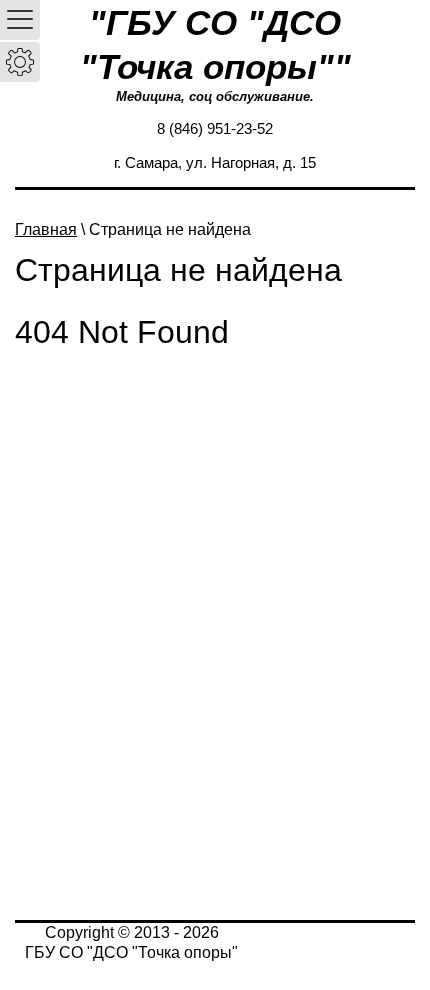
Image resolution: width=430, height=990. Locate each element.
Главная (46, 229)
